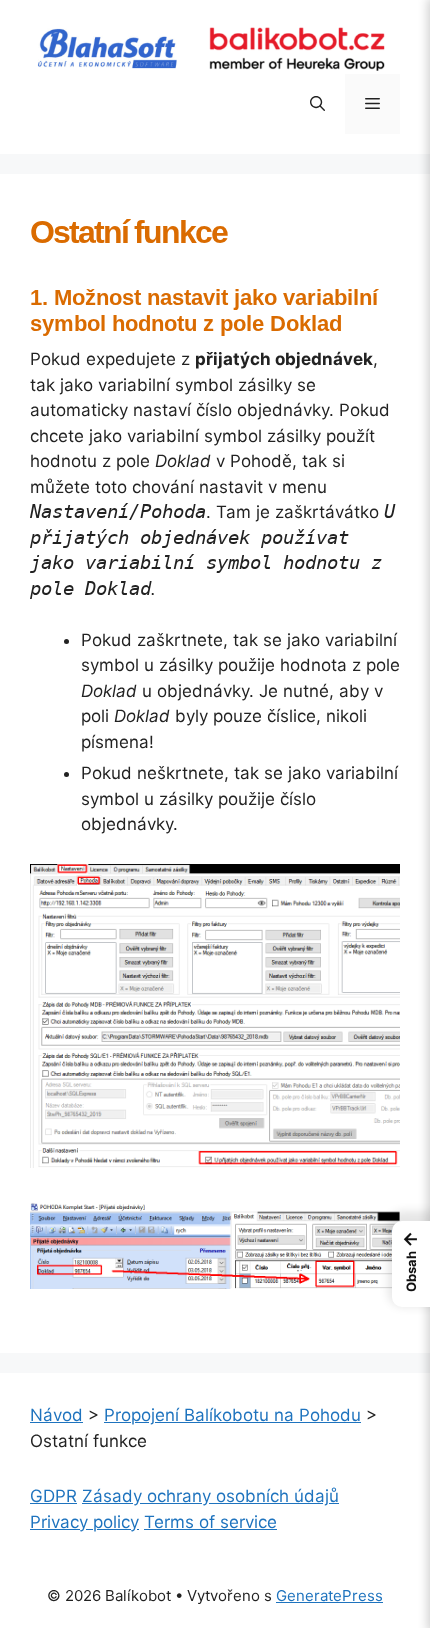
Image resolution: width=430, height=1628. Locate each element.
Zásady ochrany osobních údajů (210, 1496)
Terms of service (210, 1522)
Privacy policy (84, 1522)
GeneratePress (329, 1595)
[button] (317, 104)
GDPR (53, 1496)
